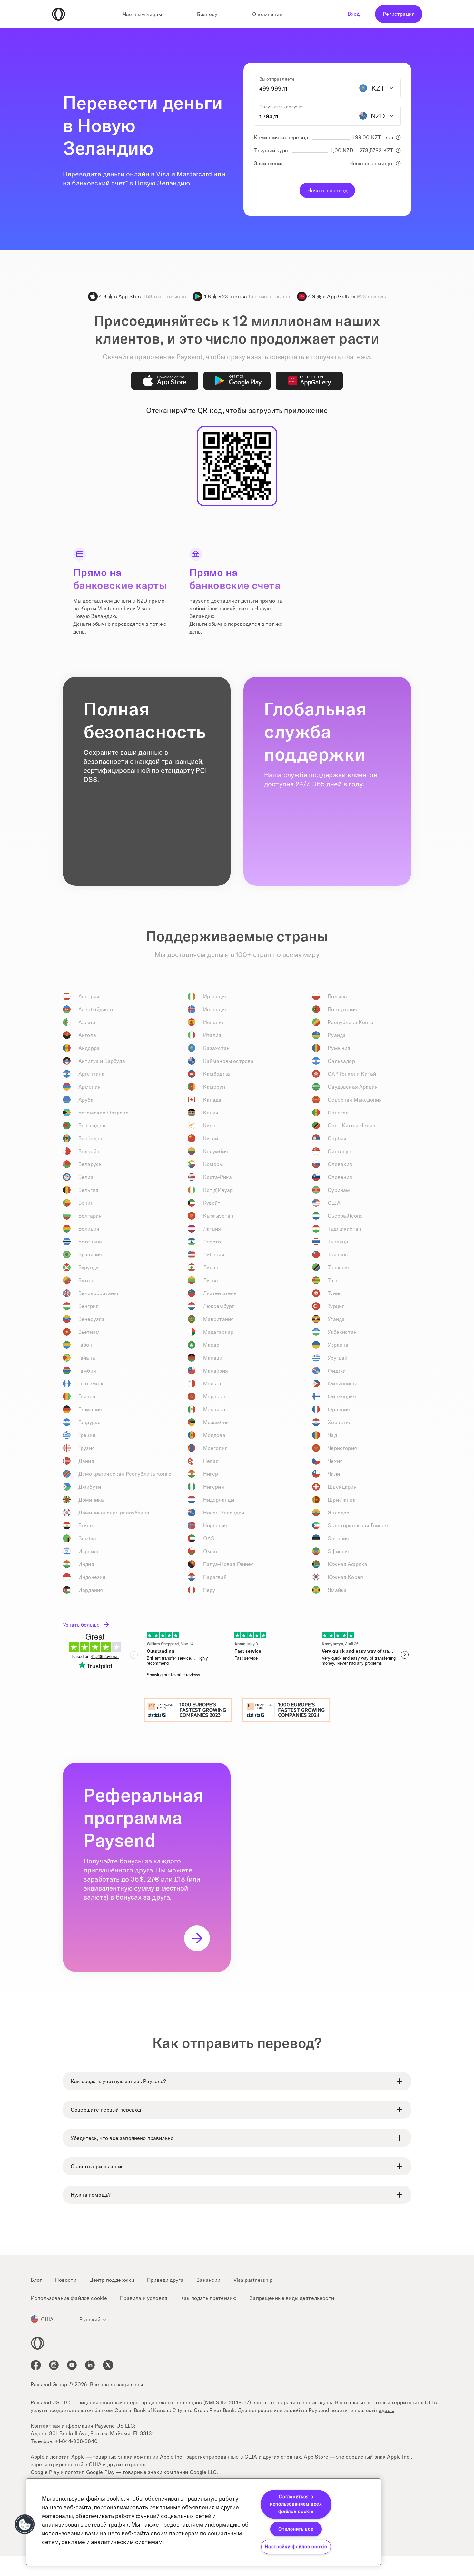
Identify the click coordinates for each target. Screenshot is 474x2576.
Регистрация (399, 14)
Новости (66, 2280)
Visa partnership (253, 2280)
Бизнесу (207, 14)
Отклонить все (296, 2529)
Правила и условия (144, 2298)
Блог (36, 2280)
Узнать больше (81, 1625)
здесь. (326, 2402)
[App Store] (165, 381)
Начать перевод (327, 190)
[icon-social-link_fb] (36, 2365)
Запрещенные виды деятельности (292, 2298)
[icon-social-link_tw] (108, 2365)
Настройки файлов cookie (296, 2547)
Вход (354, 14)
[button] (25, 2524)
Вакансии (208, 2280)
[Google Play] (237, 381)
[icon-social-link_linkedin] (90, 2365)
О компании (267, 14)
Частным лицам (143, 14)
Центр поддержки (112, 2280)
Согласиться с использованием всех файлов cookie (296, 2504)
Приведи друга (165, 2280)
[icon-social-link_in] (54, 2365)
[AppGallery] (309, 381)
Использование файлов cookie (69, 2298)
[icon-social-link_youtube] (72, 2365)
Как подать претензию (208, 2298)
